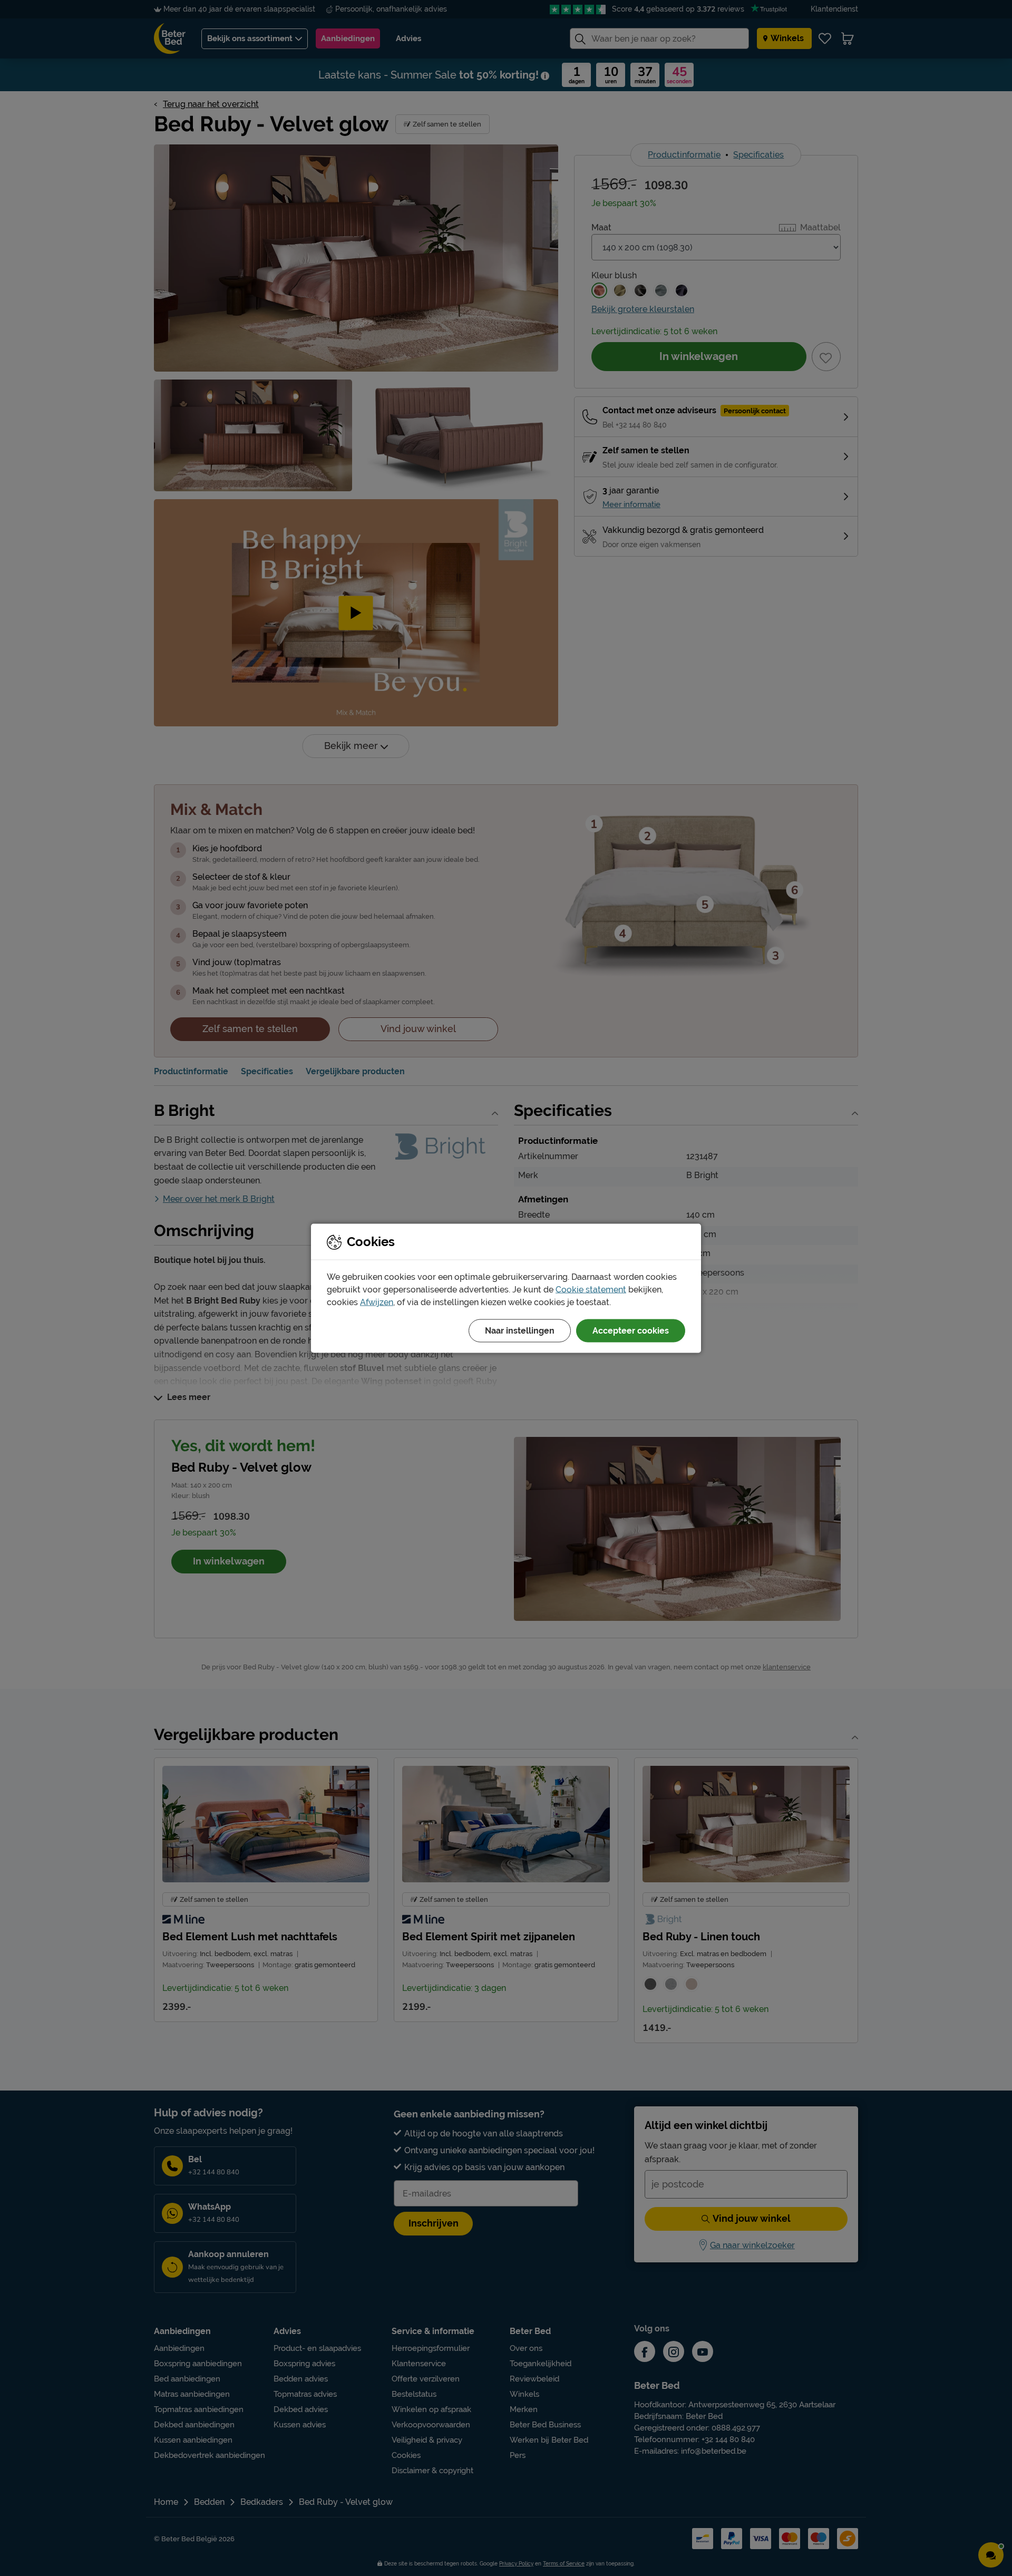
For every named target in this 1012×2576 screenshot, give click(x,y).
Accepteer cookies (631, 1330)
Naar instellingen (520, 1330)
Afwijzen (377, 1302)
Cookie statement (591, 1289)
